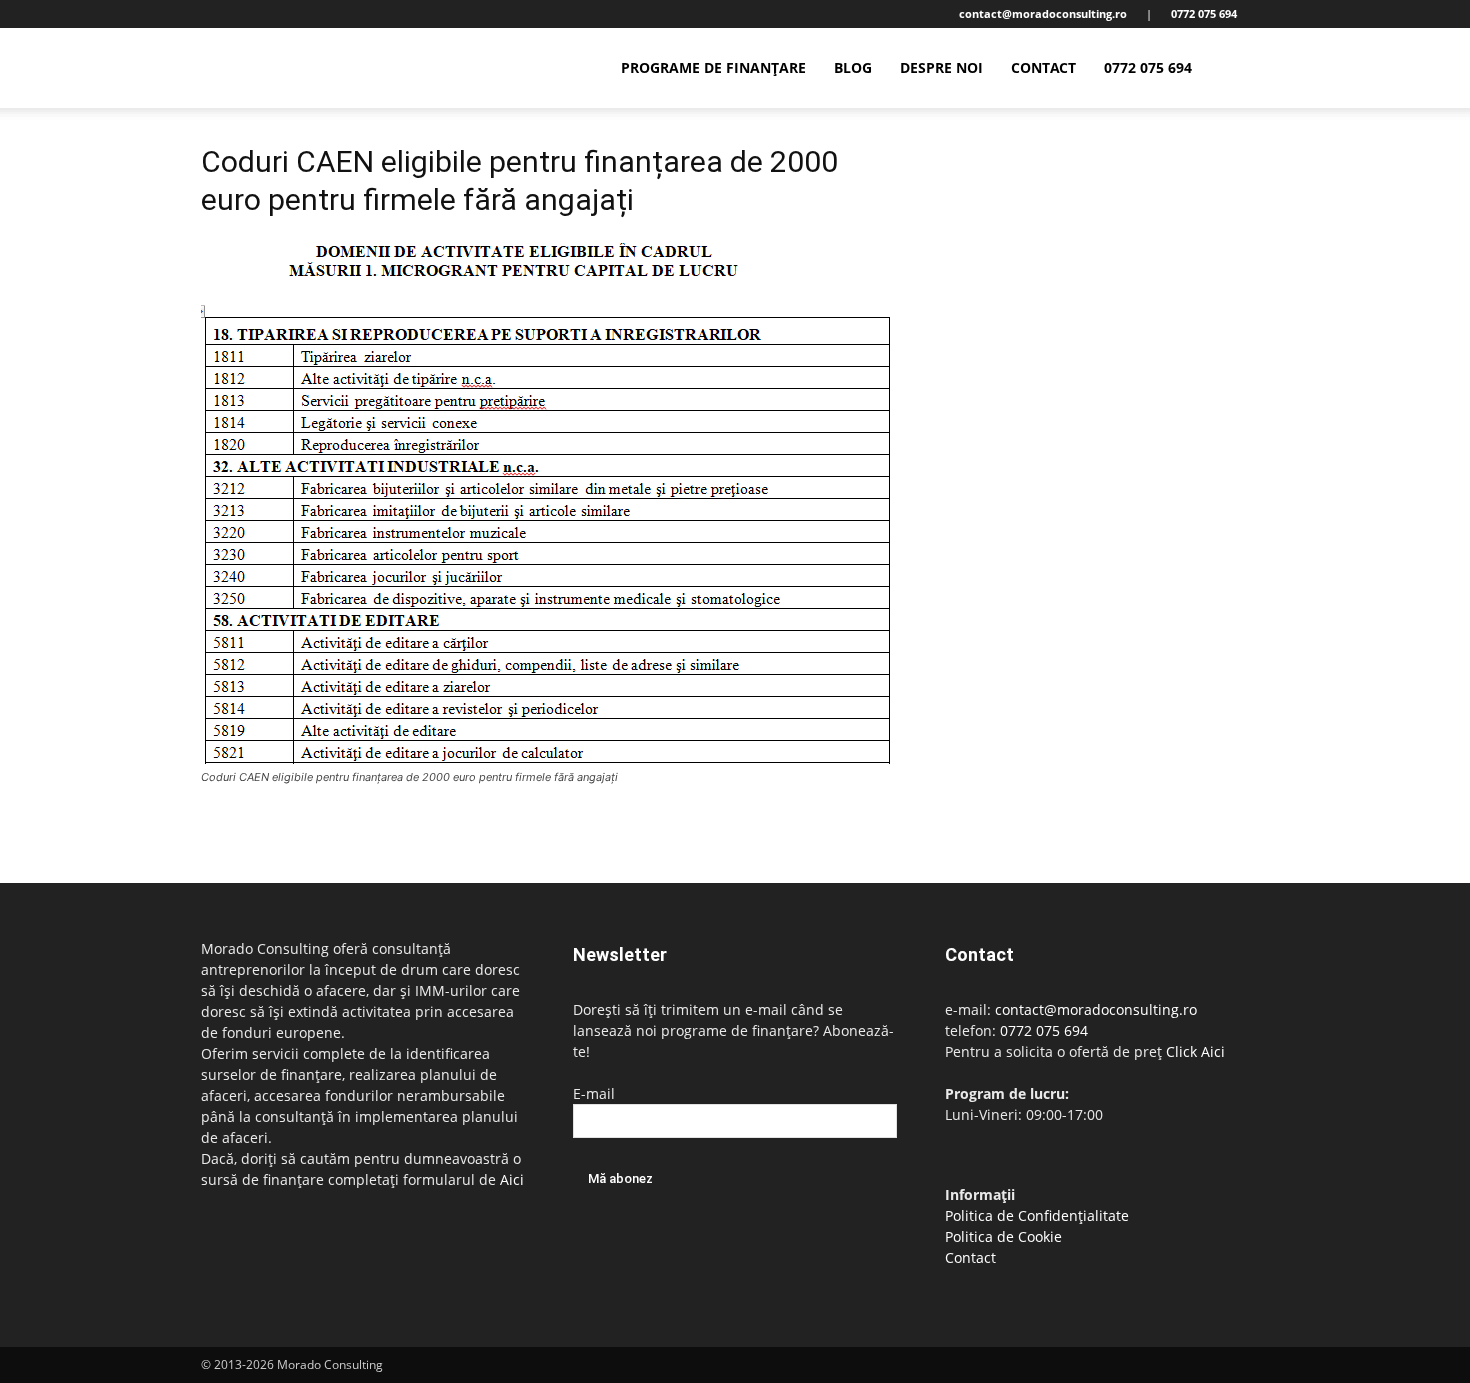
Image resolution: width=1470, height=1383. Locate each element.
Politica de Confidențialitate (1037, 1215)
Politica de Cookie (1003, 1236)
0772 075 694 (1148, 67)
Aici (512, 1179)
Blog (853, 67)
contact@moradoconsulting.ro (1096, 1009)
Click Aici (1195, 1051)
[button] (1245, 69)
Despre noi (941, 67)
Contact (1043, 67)
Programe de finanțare (713, 67)
